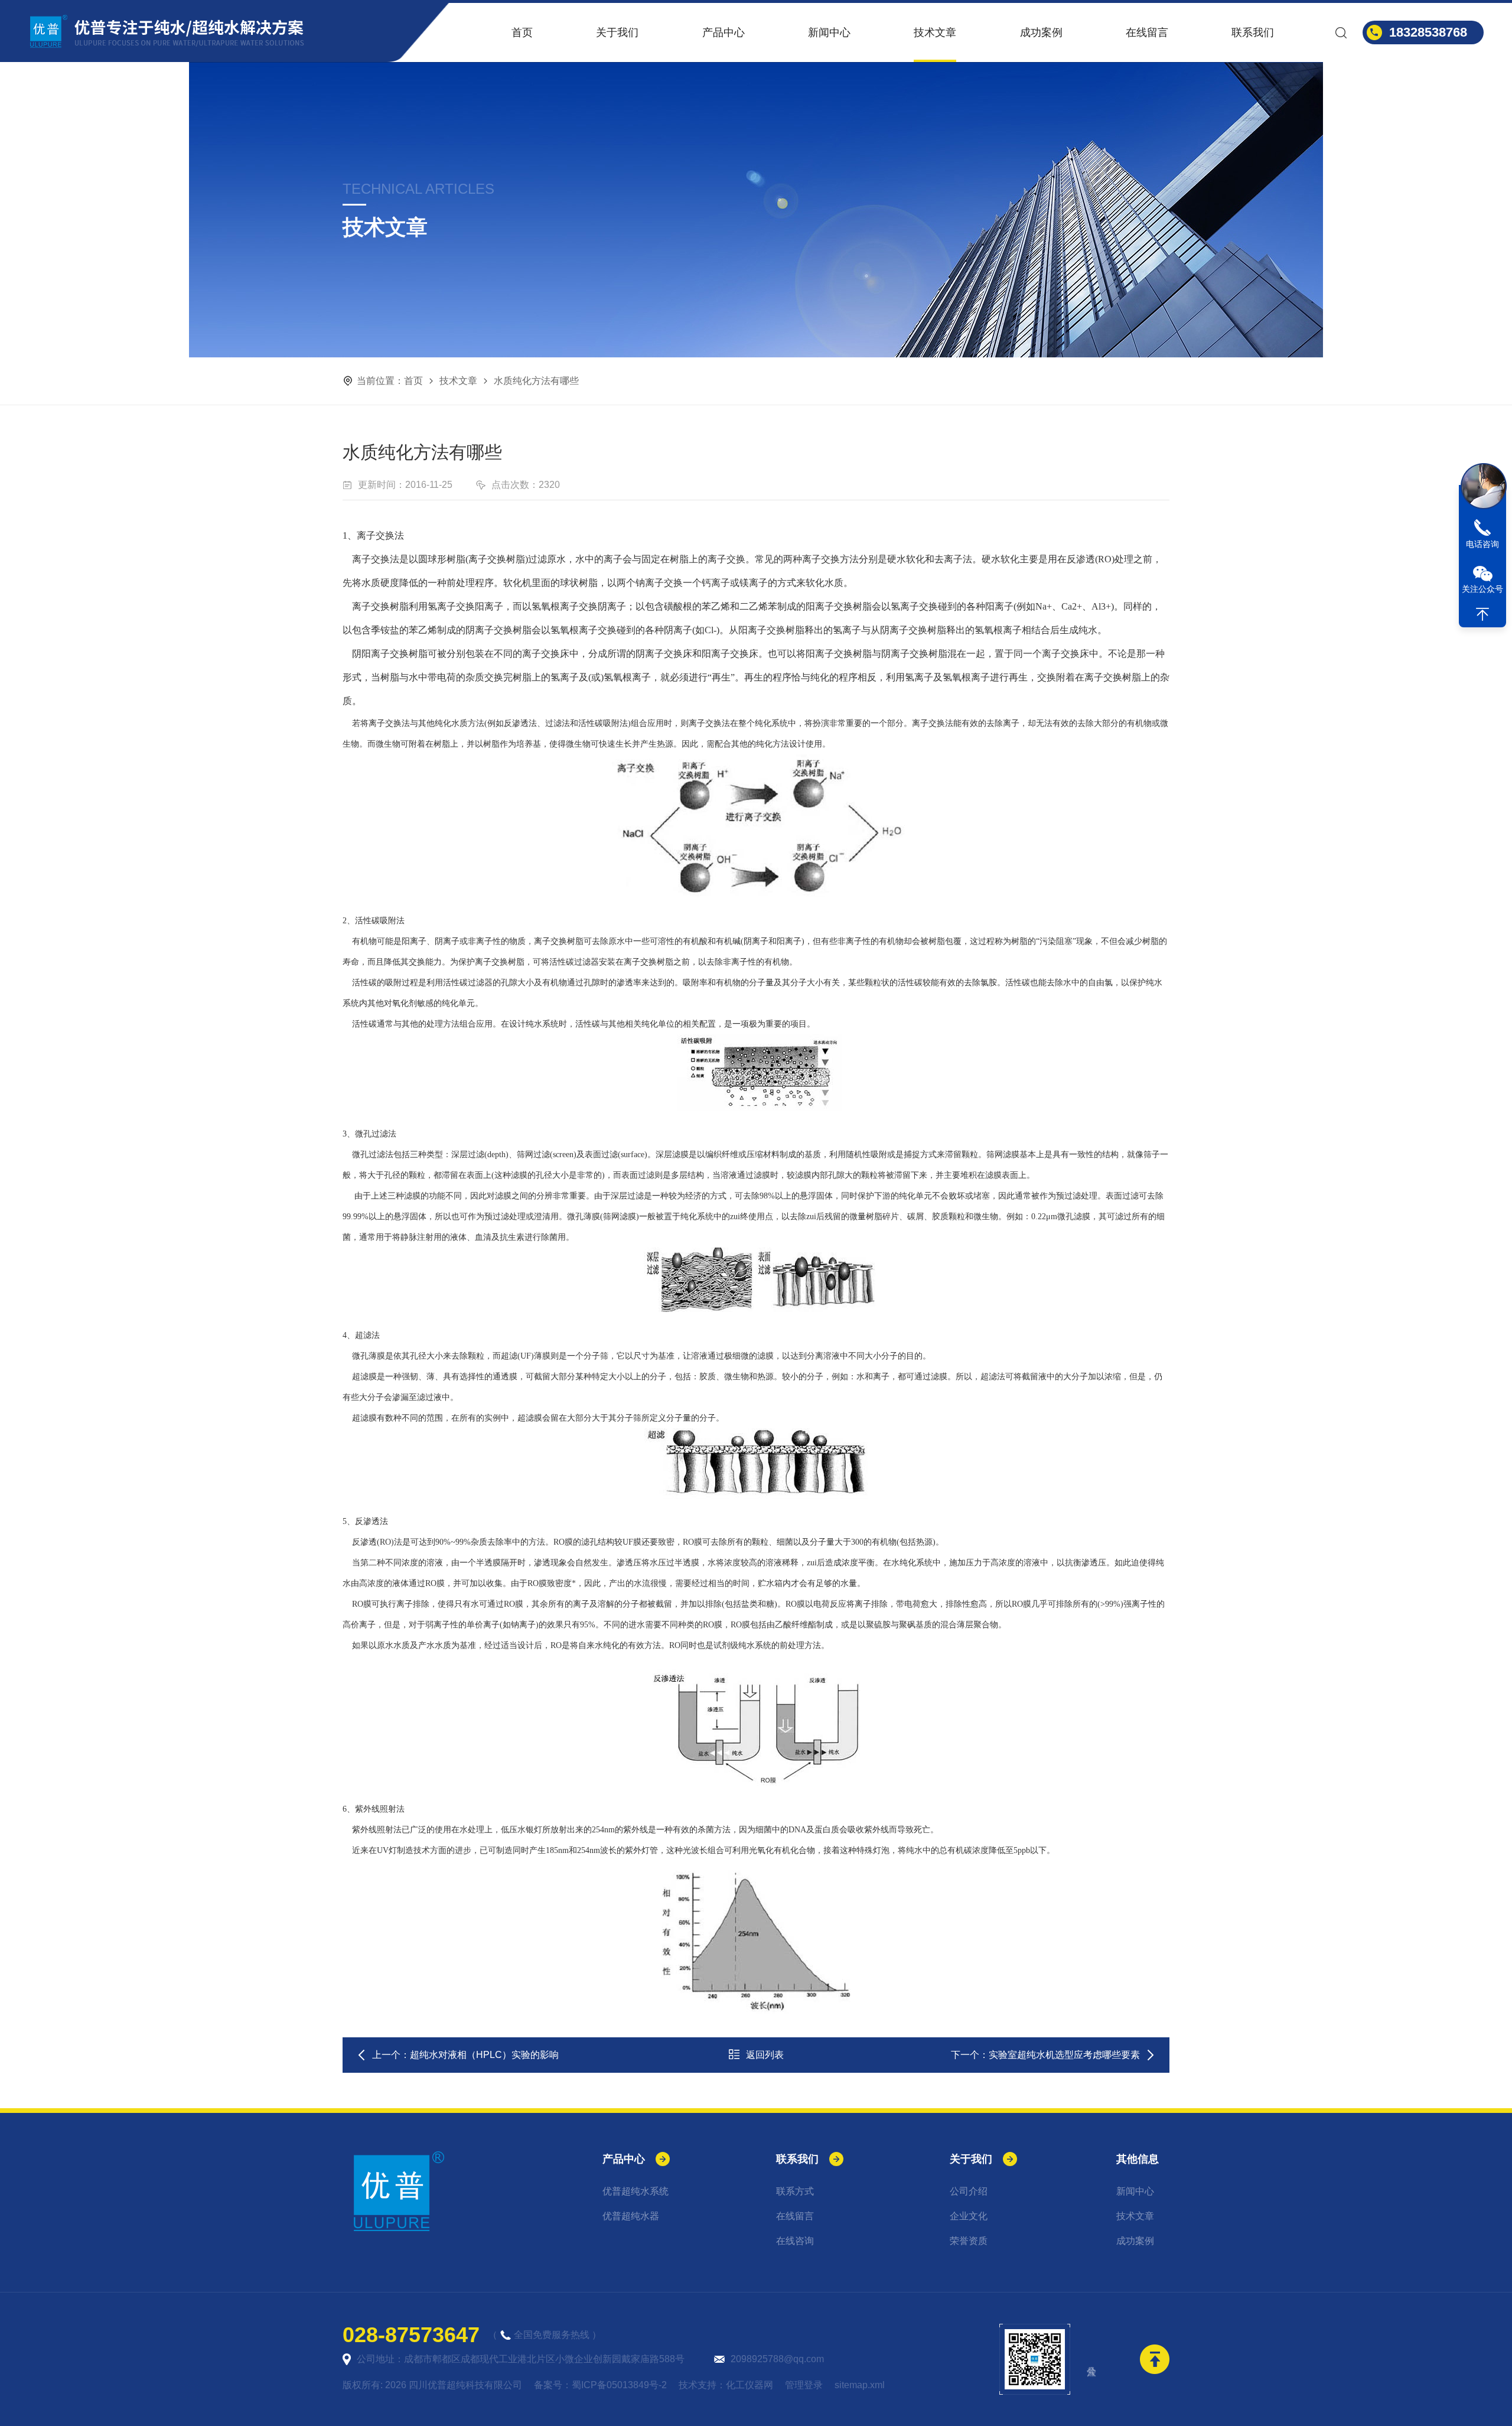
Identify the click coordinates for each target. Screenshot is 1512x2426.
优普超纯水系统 (636, 2191)
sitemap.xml (860, 2385)
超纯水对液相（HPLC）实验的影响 (484, 2055)
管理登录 (804, 2385)
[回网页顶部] (1482, 614)
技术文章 (935, 32)
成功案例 (1041, 32)
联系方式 (795, 2191)
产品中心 (724, 32)
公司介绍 (969, 2191)
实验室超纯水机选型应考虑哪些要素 (1064, 2055)
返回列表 (765, 2055)
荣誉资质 (969, 2241)
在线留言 (1147, 32)
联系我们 (1253, 32)
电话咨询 (1482, 544)
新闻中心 (829, 32)
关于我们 (617, 32)
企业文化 (969, 2216)
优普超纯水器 (631, 2216)
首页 (522, 32)
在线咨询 (795, 2241)
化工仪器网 (750, 2385)
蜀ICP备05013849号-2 (619, 2385)
